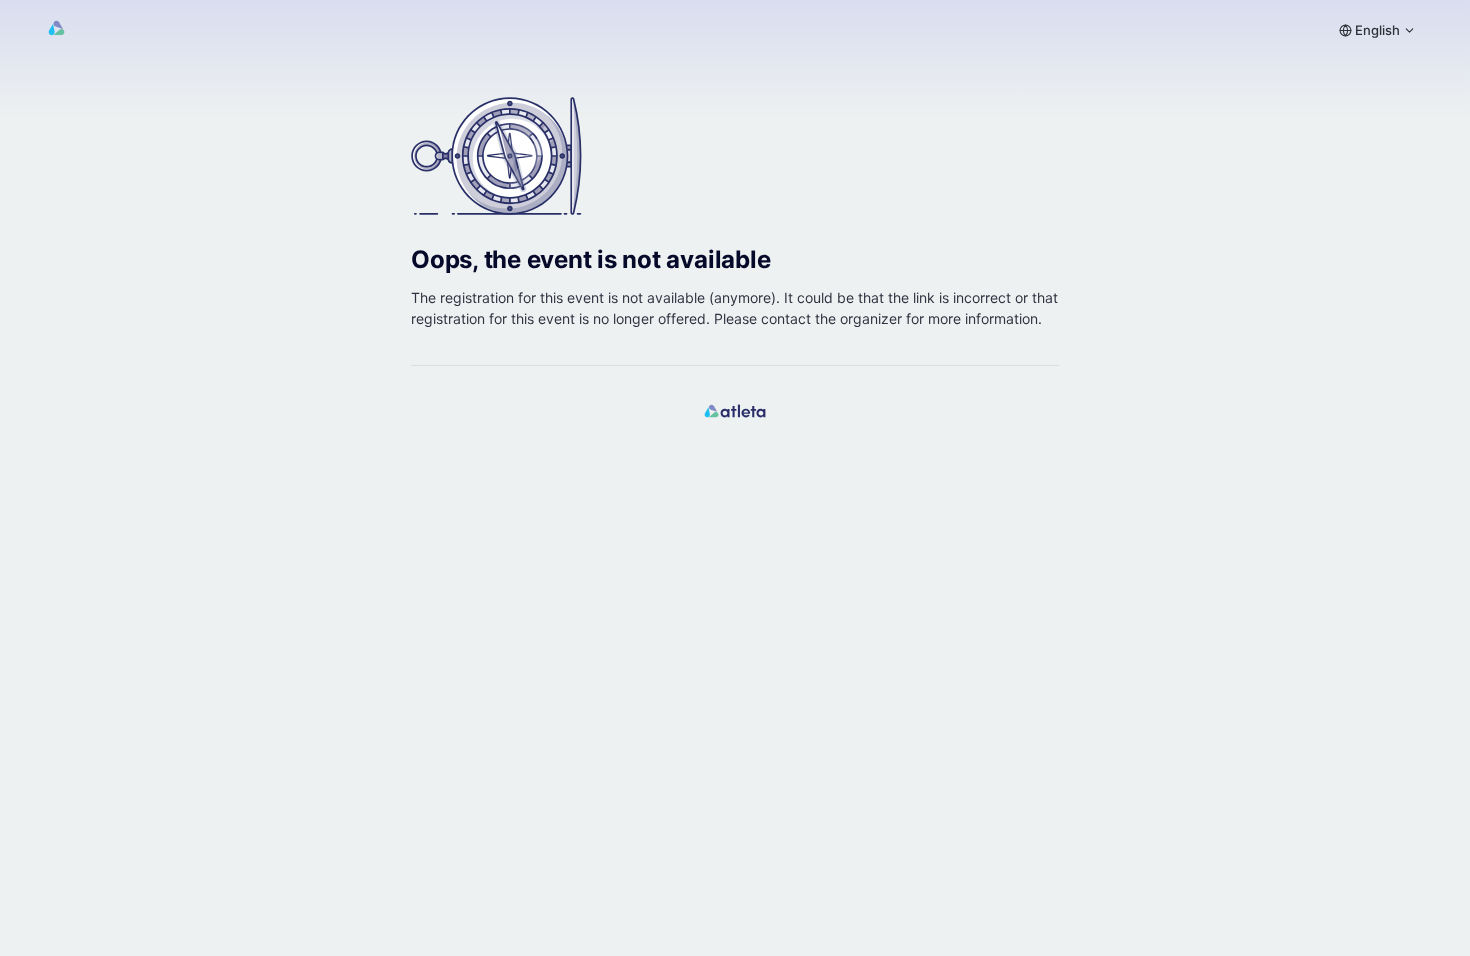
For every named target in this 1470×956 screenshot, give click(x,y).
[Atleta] (56, 30)
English (1376, 30)
